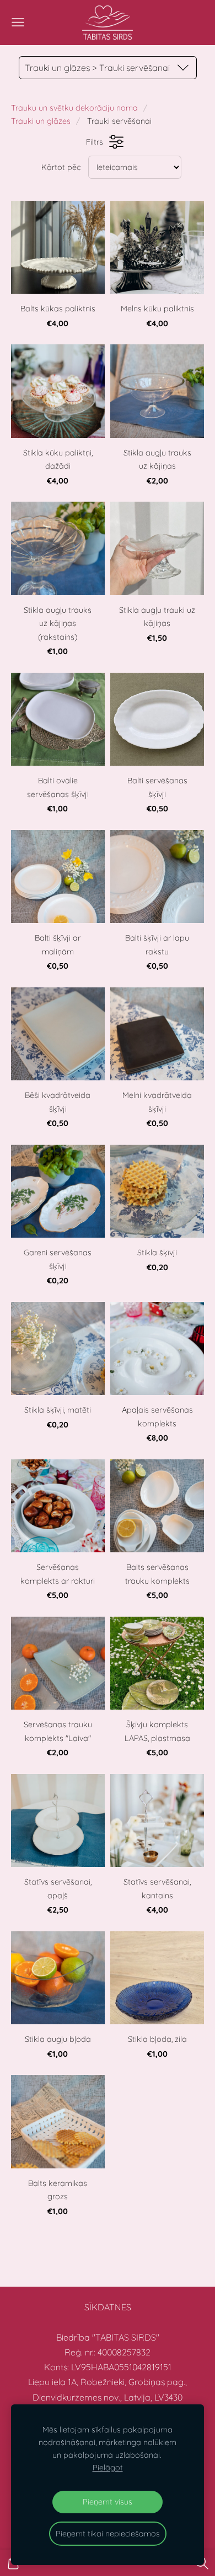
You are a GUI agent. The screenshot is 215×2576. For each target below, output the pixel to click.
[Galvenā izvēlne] (18, 22)
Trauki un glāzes (41, 121)
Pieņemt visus (108, 2502)
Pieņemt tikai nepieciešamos (108, 2534)
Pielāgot (108, 2468)
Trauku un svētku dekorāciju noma (74, 108)
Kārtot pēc (61, 167)
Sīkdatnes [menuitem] (108, 2307)
